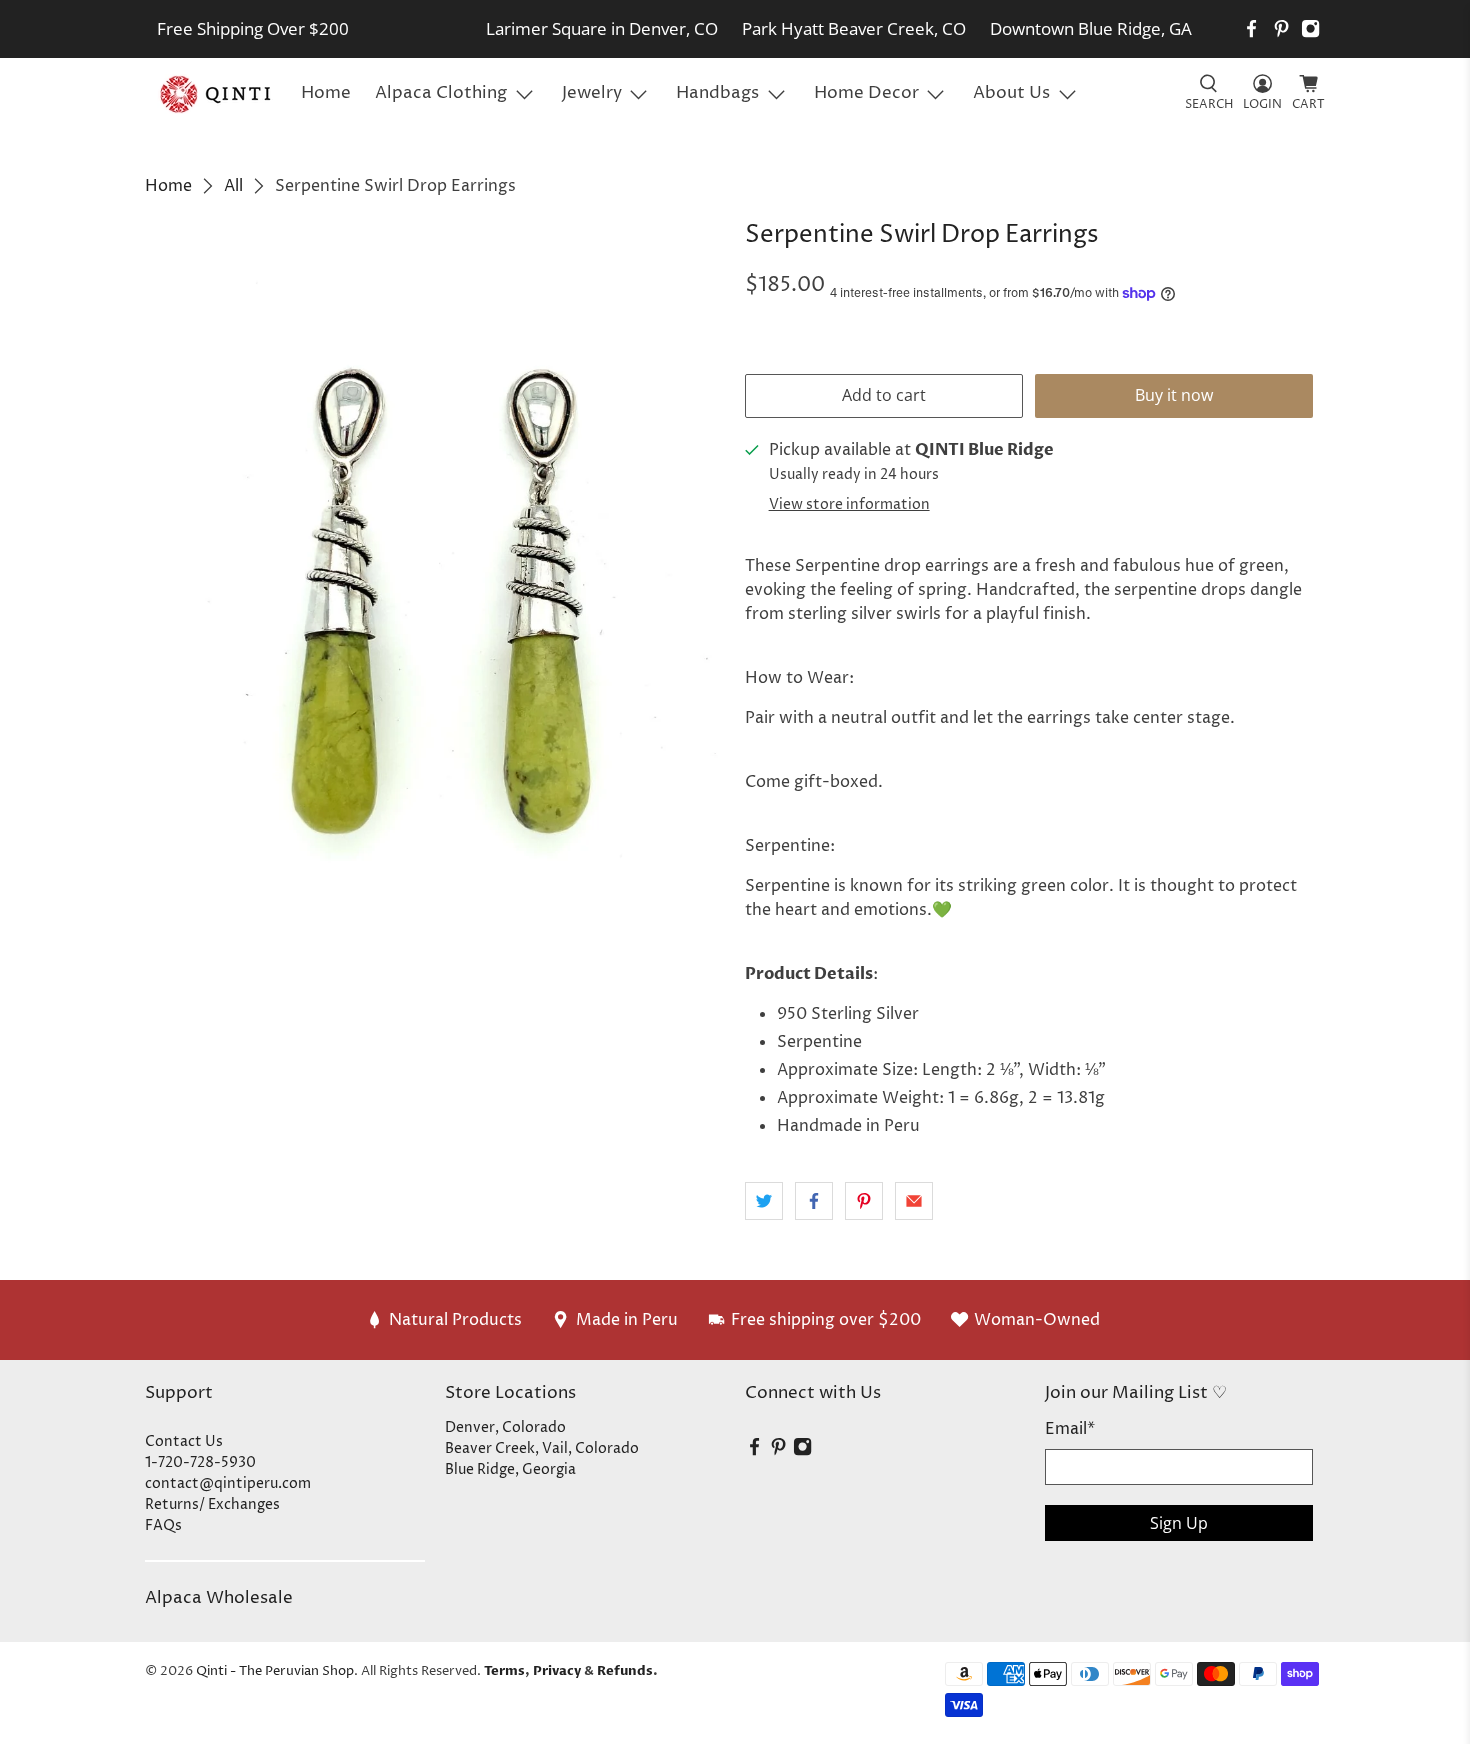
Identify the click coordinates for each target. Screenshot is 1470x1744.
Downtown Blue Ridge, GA (1091, 28)
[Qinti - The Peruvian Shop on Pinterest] (1281, 28)
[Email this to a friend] (914, 1201)
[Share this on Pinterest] (864, 1201)
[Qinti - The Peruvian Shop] (217, 94)
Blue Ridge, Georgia (510, 1469)
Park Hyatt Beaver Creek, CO (854, 28)
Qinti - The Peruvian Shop (275, 1671)
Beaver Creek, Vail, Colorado (542, 1448)
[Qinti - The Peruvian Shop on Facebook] (1251, 28)
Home (326, 93)
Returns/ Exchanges (212, 1504)
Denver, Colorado (505, 1427)
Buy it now (1174, 395)
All (233, 186)
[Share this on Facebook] (814, 1201)
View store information (849, 505)
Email (1070, 1429)
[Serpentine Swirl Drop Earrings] (435, 608)
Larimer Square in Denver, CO (602, 28)
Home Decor (866, 93)
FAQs (163, 1525)
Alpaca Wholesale (219, 1598)
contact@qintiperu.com (228, 1483)
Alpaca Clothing (441, 93)
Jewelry (592, 93)
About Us (1011, 93)
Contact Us (184, 1441)
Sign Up (1179, 1523)
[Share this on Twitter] (764, 1201)
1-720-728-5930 (200, 1462)
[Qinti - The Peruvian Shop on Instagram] (1310, 28)
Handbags (717, 93)
